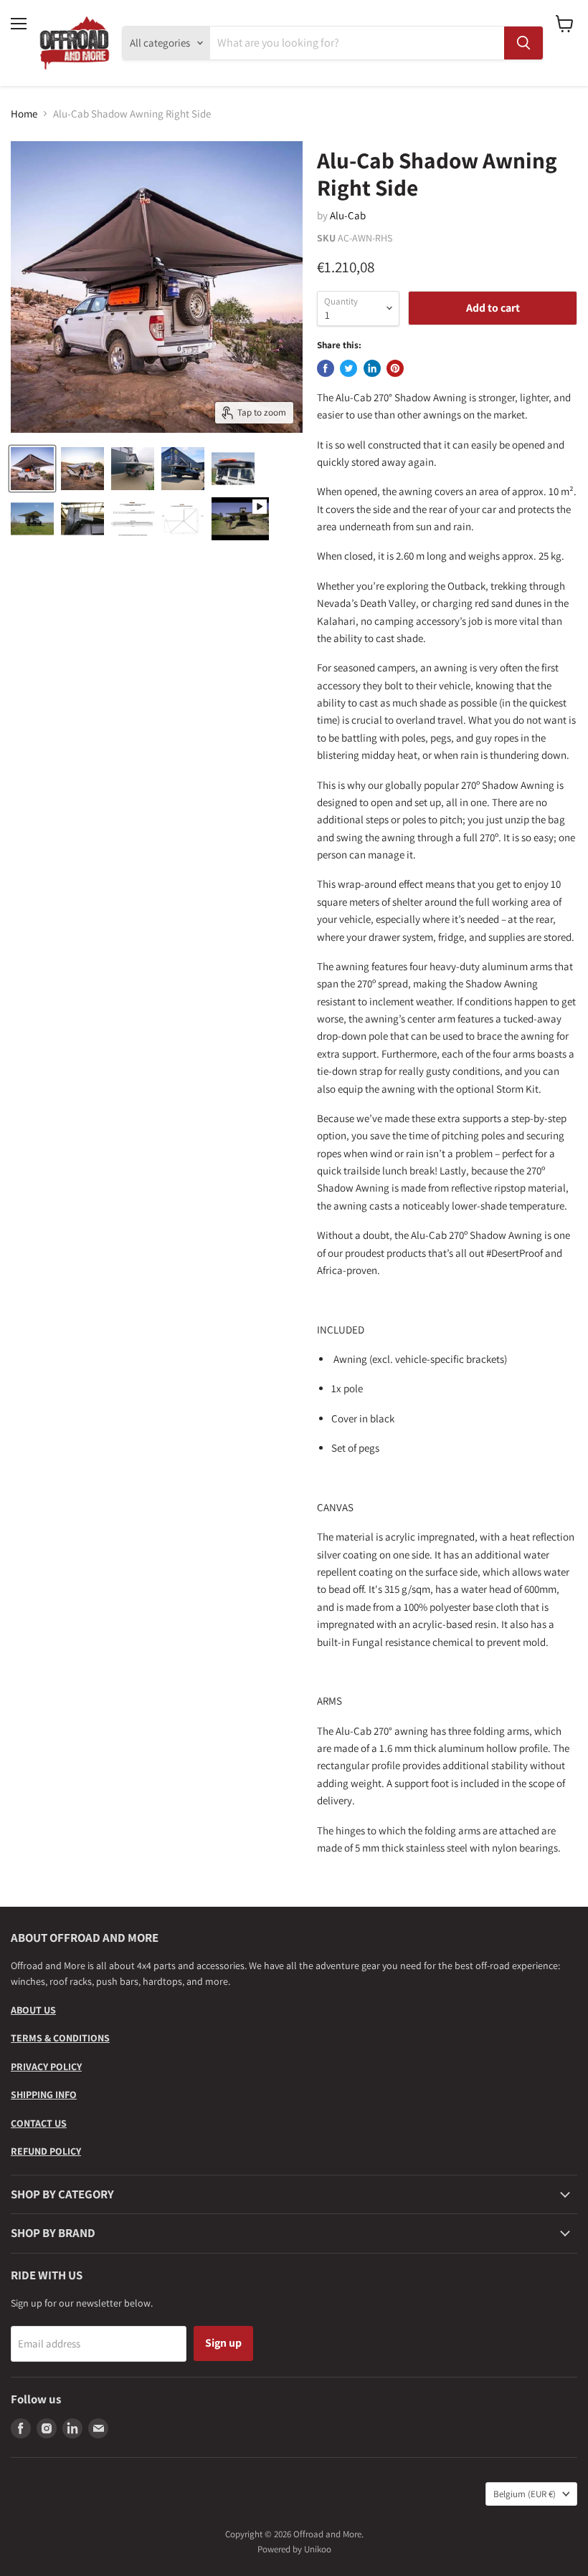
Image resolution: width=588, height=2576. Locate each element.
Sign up (223, 2343)
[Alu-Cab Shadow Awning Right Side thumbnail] (32, 469)
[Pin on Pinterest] (395, 368)
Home (24, 114)
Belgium (525, 2494)
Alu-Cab (348, 215)
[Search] (523, 43)
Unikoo (318, 2549)
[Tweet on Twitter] (348, 368)
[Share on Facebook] (326, 368)
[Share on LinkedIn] (372, 368)
